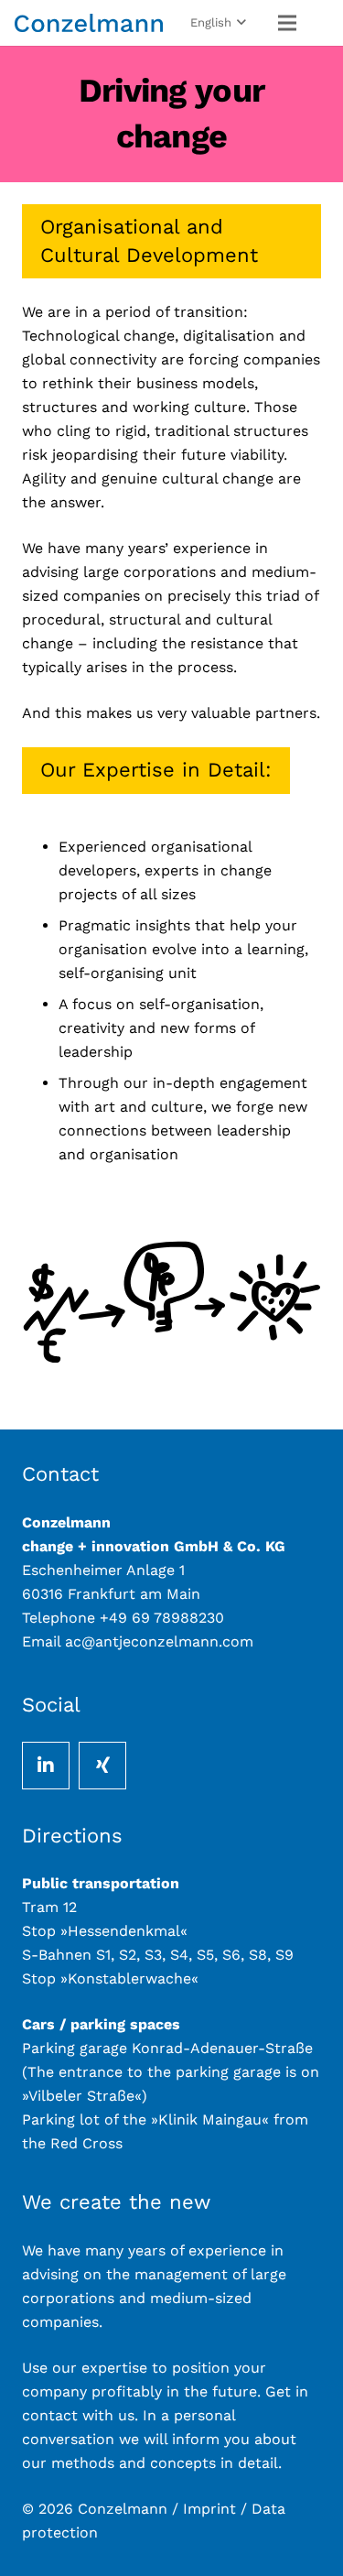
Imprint (212, 2509)
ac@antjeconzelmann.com (159, 1641)
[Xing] (102, 1766)
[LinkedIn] (46, 1766)
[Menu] (287, 23)
